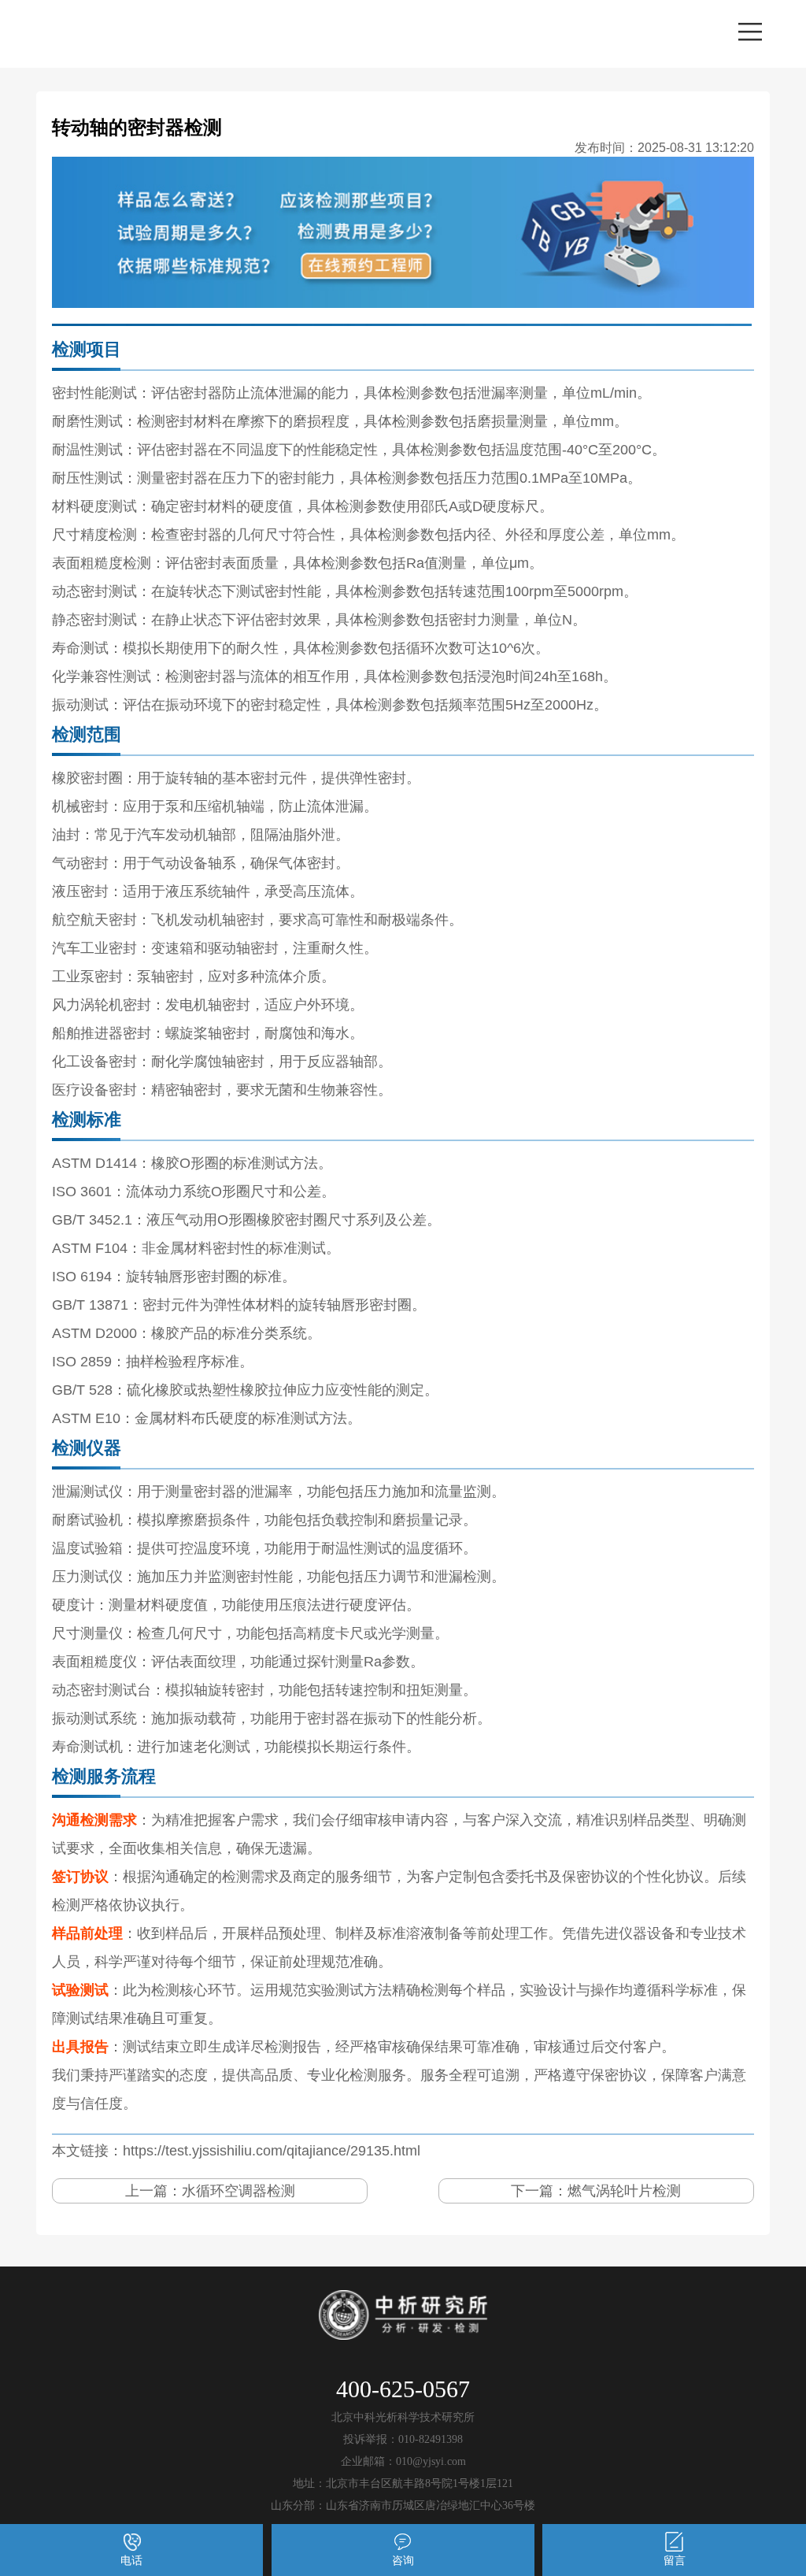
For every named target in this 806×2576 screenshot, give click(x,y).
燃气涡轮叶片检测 (624, 2191)
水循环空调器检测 (238, 2191)
